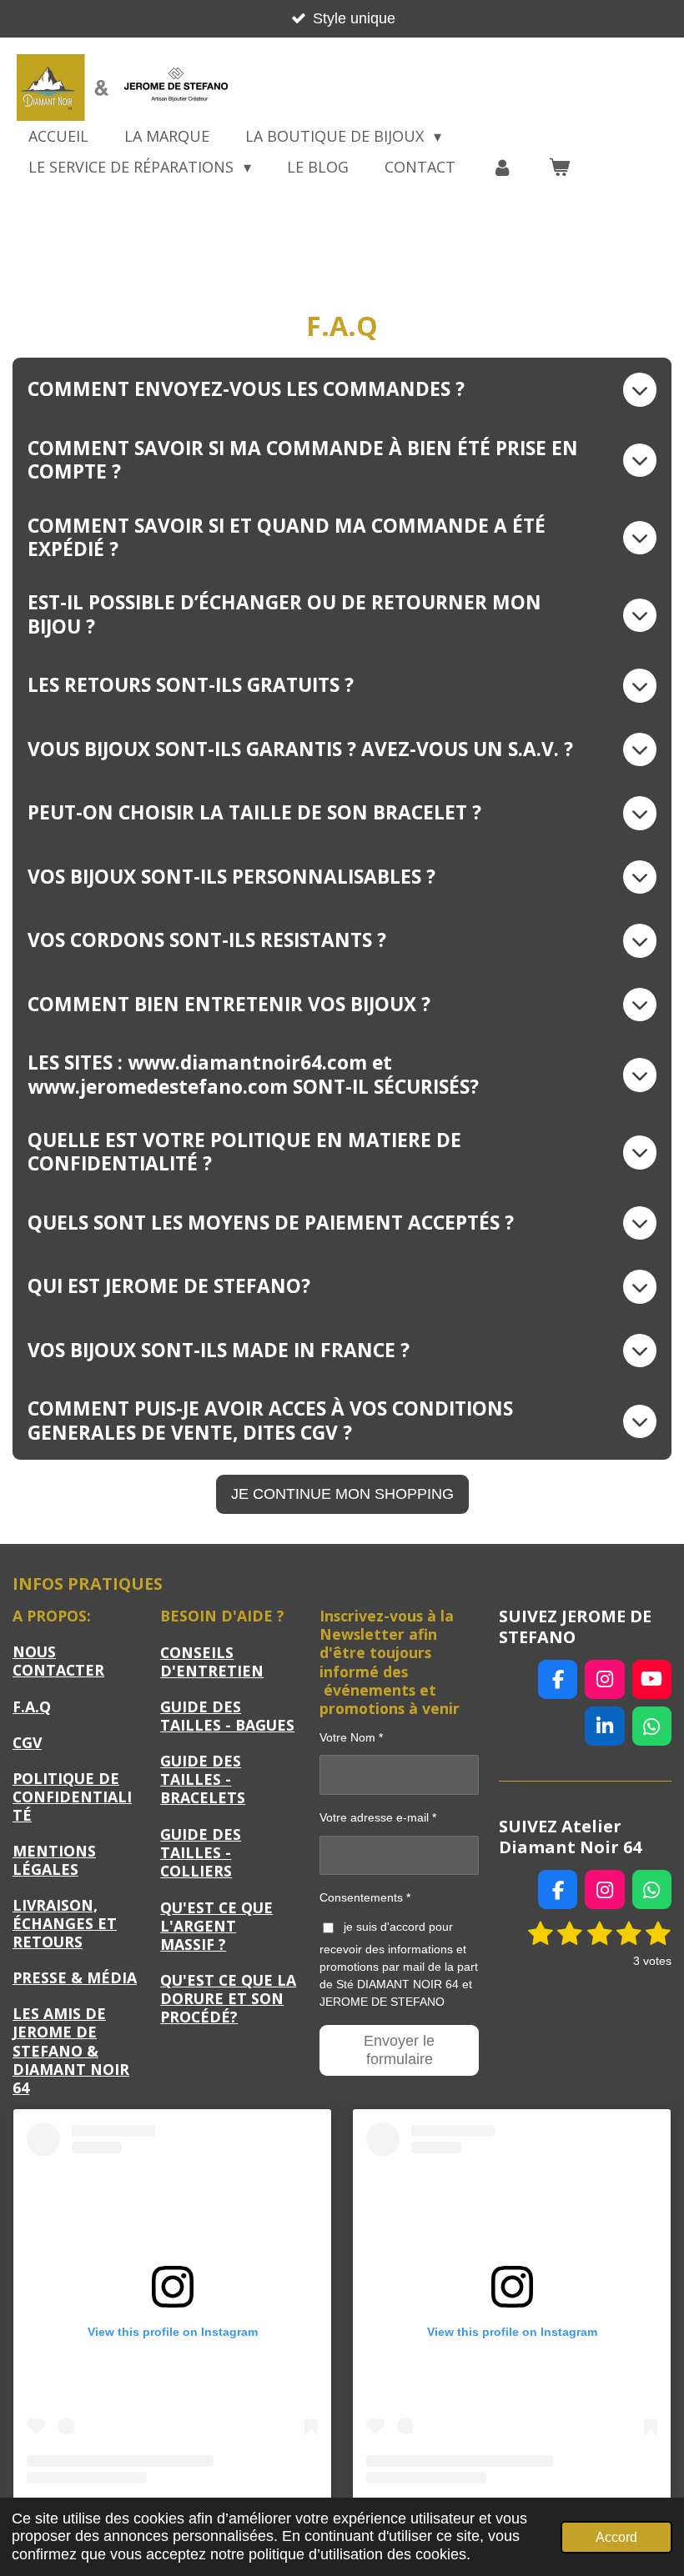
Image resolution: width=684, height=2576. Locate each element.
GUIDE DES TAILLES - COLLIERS (201, 1852)
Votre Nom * (351, 1737)
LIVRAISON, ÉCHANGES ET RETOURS (65, 1923)
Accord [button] (616, 2537)
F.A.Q (32, 1706)
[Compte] (502, 167)
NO (58, 1661)
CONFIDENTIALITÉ (72, 1806)
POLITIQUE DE (66, 1778)
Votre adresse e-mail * (378, 1817)
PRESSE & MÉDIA (75, 1977)
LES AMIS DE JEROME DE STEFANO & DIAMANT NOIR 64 (71, 2050)
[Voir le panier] (558, 167)
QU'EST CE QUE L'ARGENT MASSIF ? (216, 1926)
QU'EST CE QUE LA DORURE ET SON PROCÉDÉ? (228, 1998)
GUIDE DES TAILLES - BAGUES (227, 1716)
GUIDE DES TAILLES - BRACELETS (203, 1779)
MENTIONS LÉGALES (54, 1860)
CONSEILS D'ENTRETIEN (212, 1661)
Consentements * (365, 1897)
